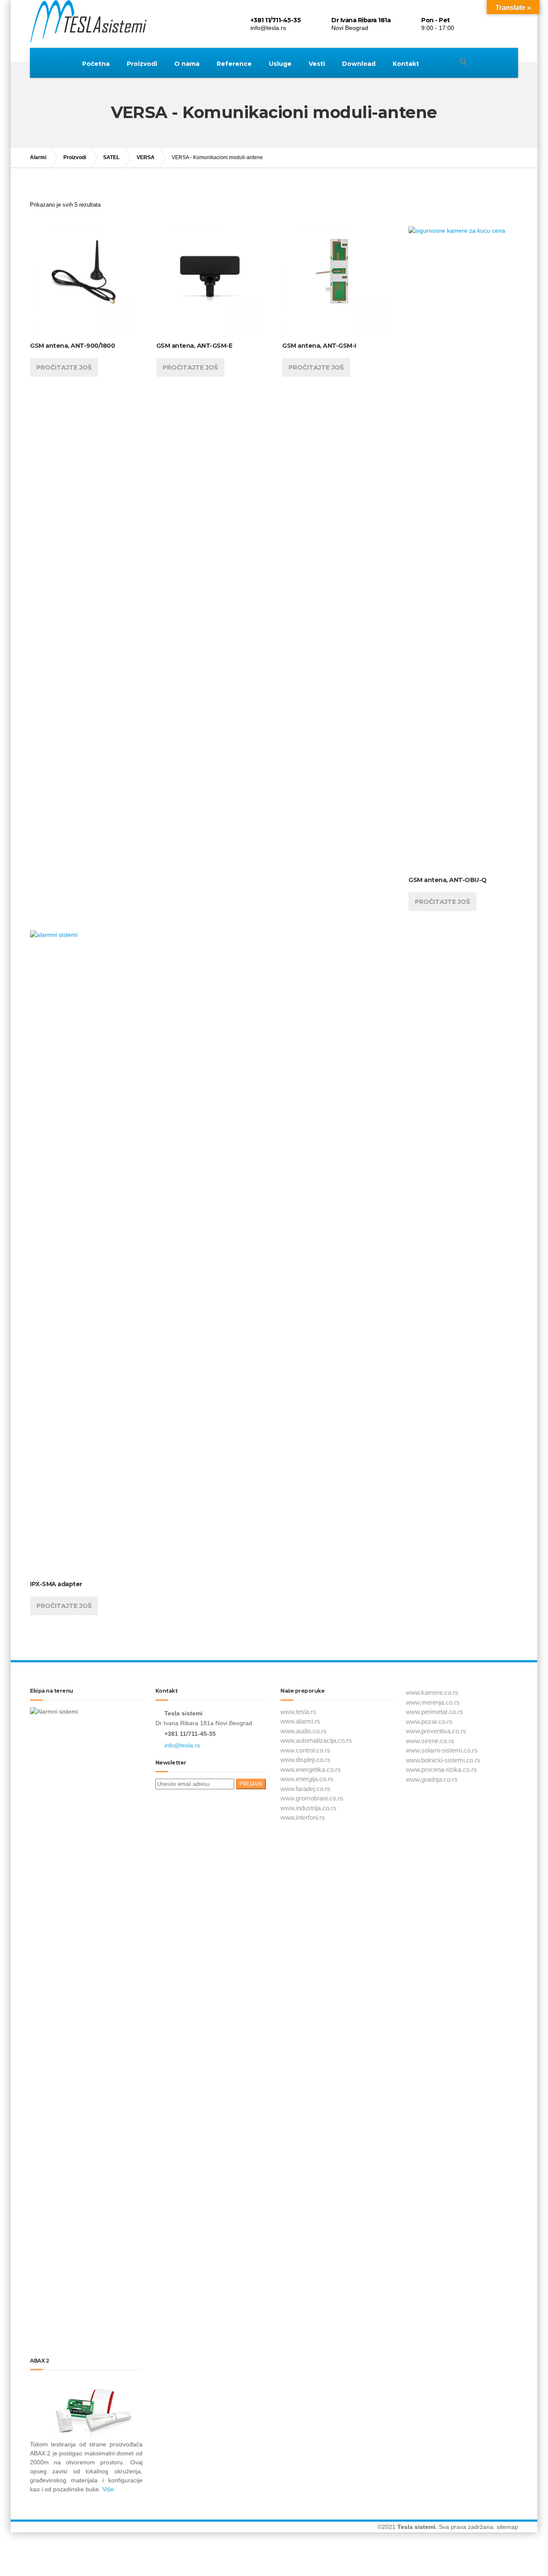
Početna (96, 64)
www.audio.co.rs (304, 1731)
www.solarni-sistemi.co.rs (442, 1750)
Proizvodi (142, 64)
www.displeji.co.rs (305, 1760)
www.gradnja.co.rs (432, 1779)
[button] (464, 62)
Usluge (280, 64)
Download (359, 64)
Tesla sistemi (416, 2527)
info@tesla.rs (182, 1745)
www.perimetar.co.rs (435, 1712)
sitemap (507, 2527)
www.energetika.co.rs (311, 1769)
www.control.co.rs (305, 1750)
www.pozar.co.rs (429, 1722)
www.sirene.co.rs (430, 1741)
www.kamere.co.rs (432, 1692)
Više (107, 2489)
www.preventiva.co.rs (436, 1731)
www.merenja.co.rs (433, 1702)
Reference (234, 64)
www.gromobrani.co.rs (312, 1798)
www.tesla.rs (298, 1712)
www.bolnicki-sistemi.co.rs (443, 1760)
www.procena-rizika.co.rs (441, 1769)
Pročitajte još (64, 367)
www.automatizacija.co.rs (316, 1740)
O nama (187, 64)
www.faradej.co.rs (305, 1789)
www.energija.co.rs (307, 1779)
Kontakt (406, 64)
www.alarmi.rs (300, 1721)
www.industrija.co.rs (308, 1808)
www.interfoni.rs (303, 1817)
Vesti (317, 64)
